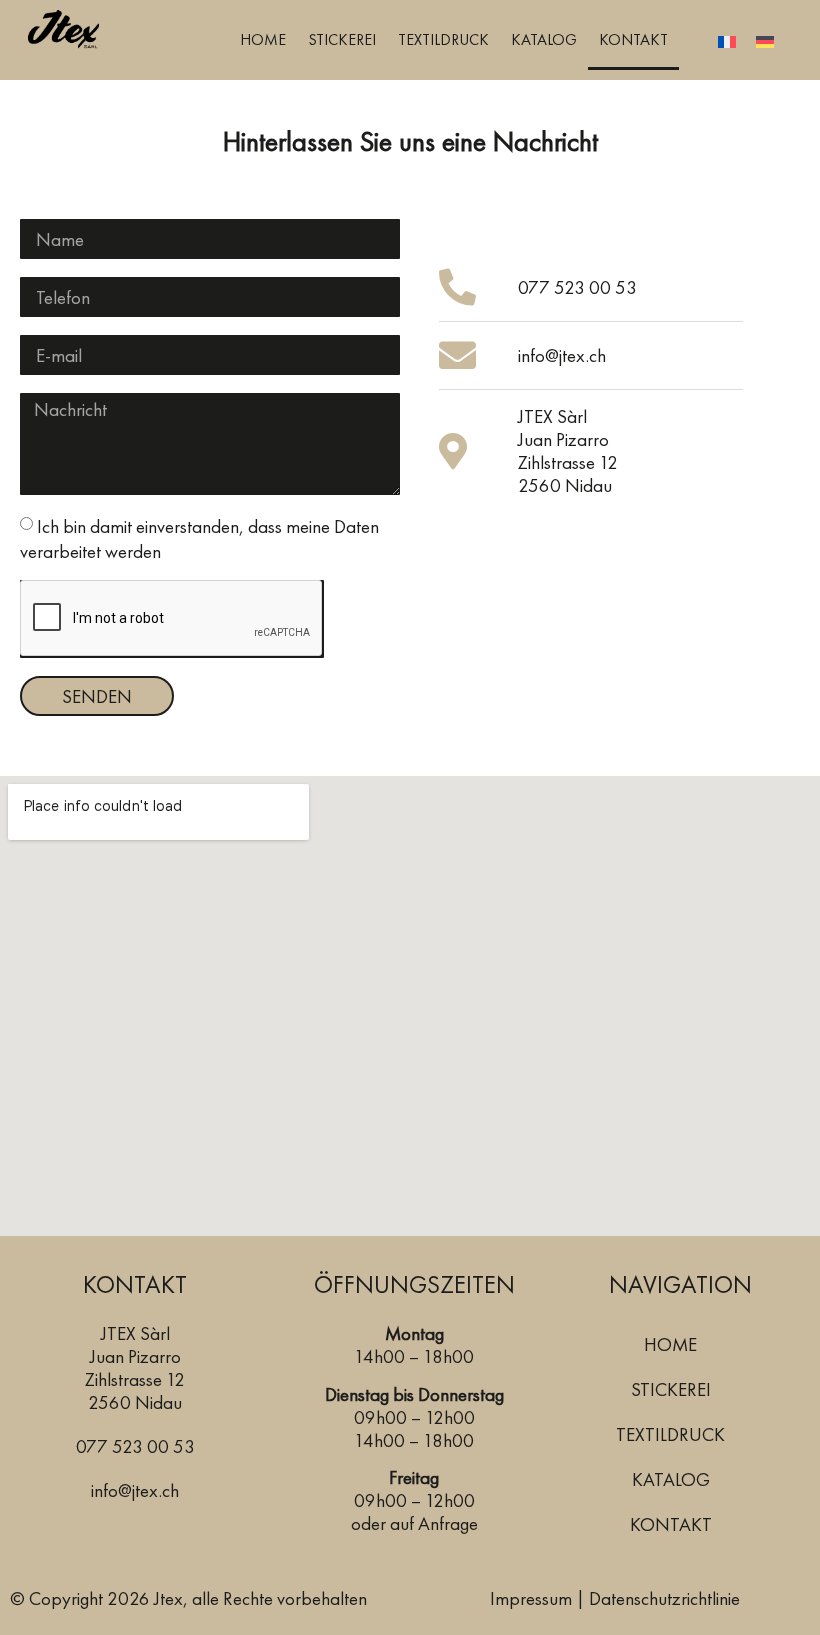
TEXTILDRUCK (443, 39)
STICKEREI (342, 39)
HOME (263, 39)
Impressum (531, 1598)
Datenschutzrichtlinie (664, 1598)
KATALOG (544, 39)
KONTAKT (633, 39)
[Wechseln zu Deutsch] (765, 40)
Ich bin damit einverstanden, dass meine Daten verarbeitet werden (199, 539)
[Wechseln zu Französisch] (727, 40)
